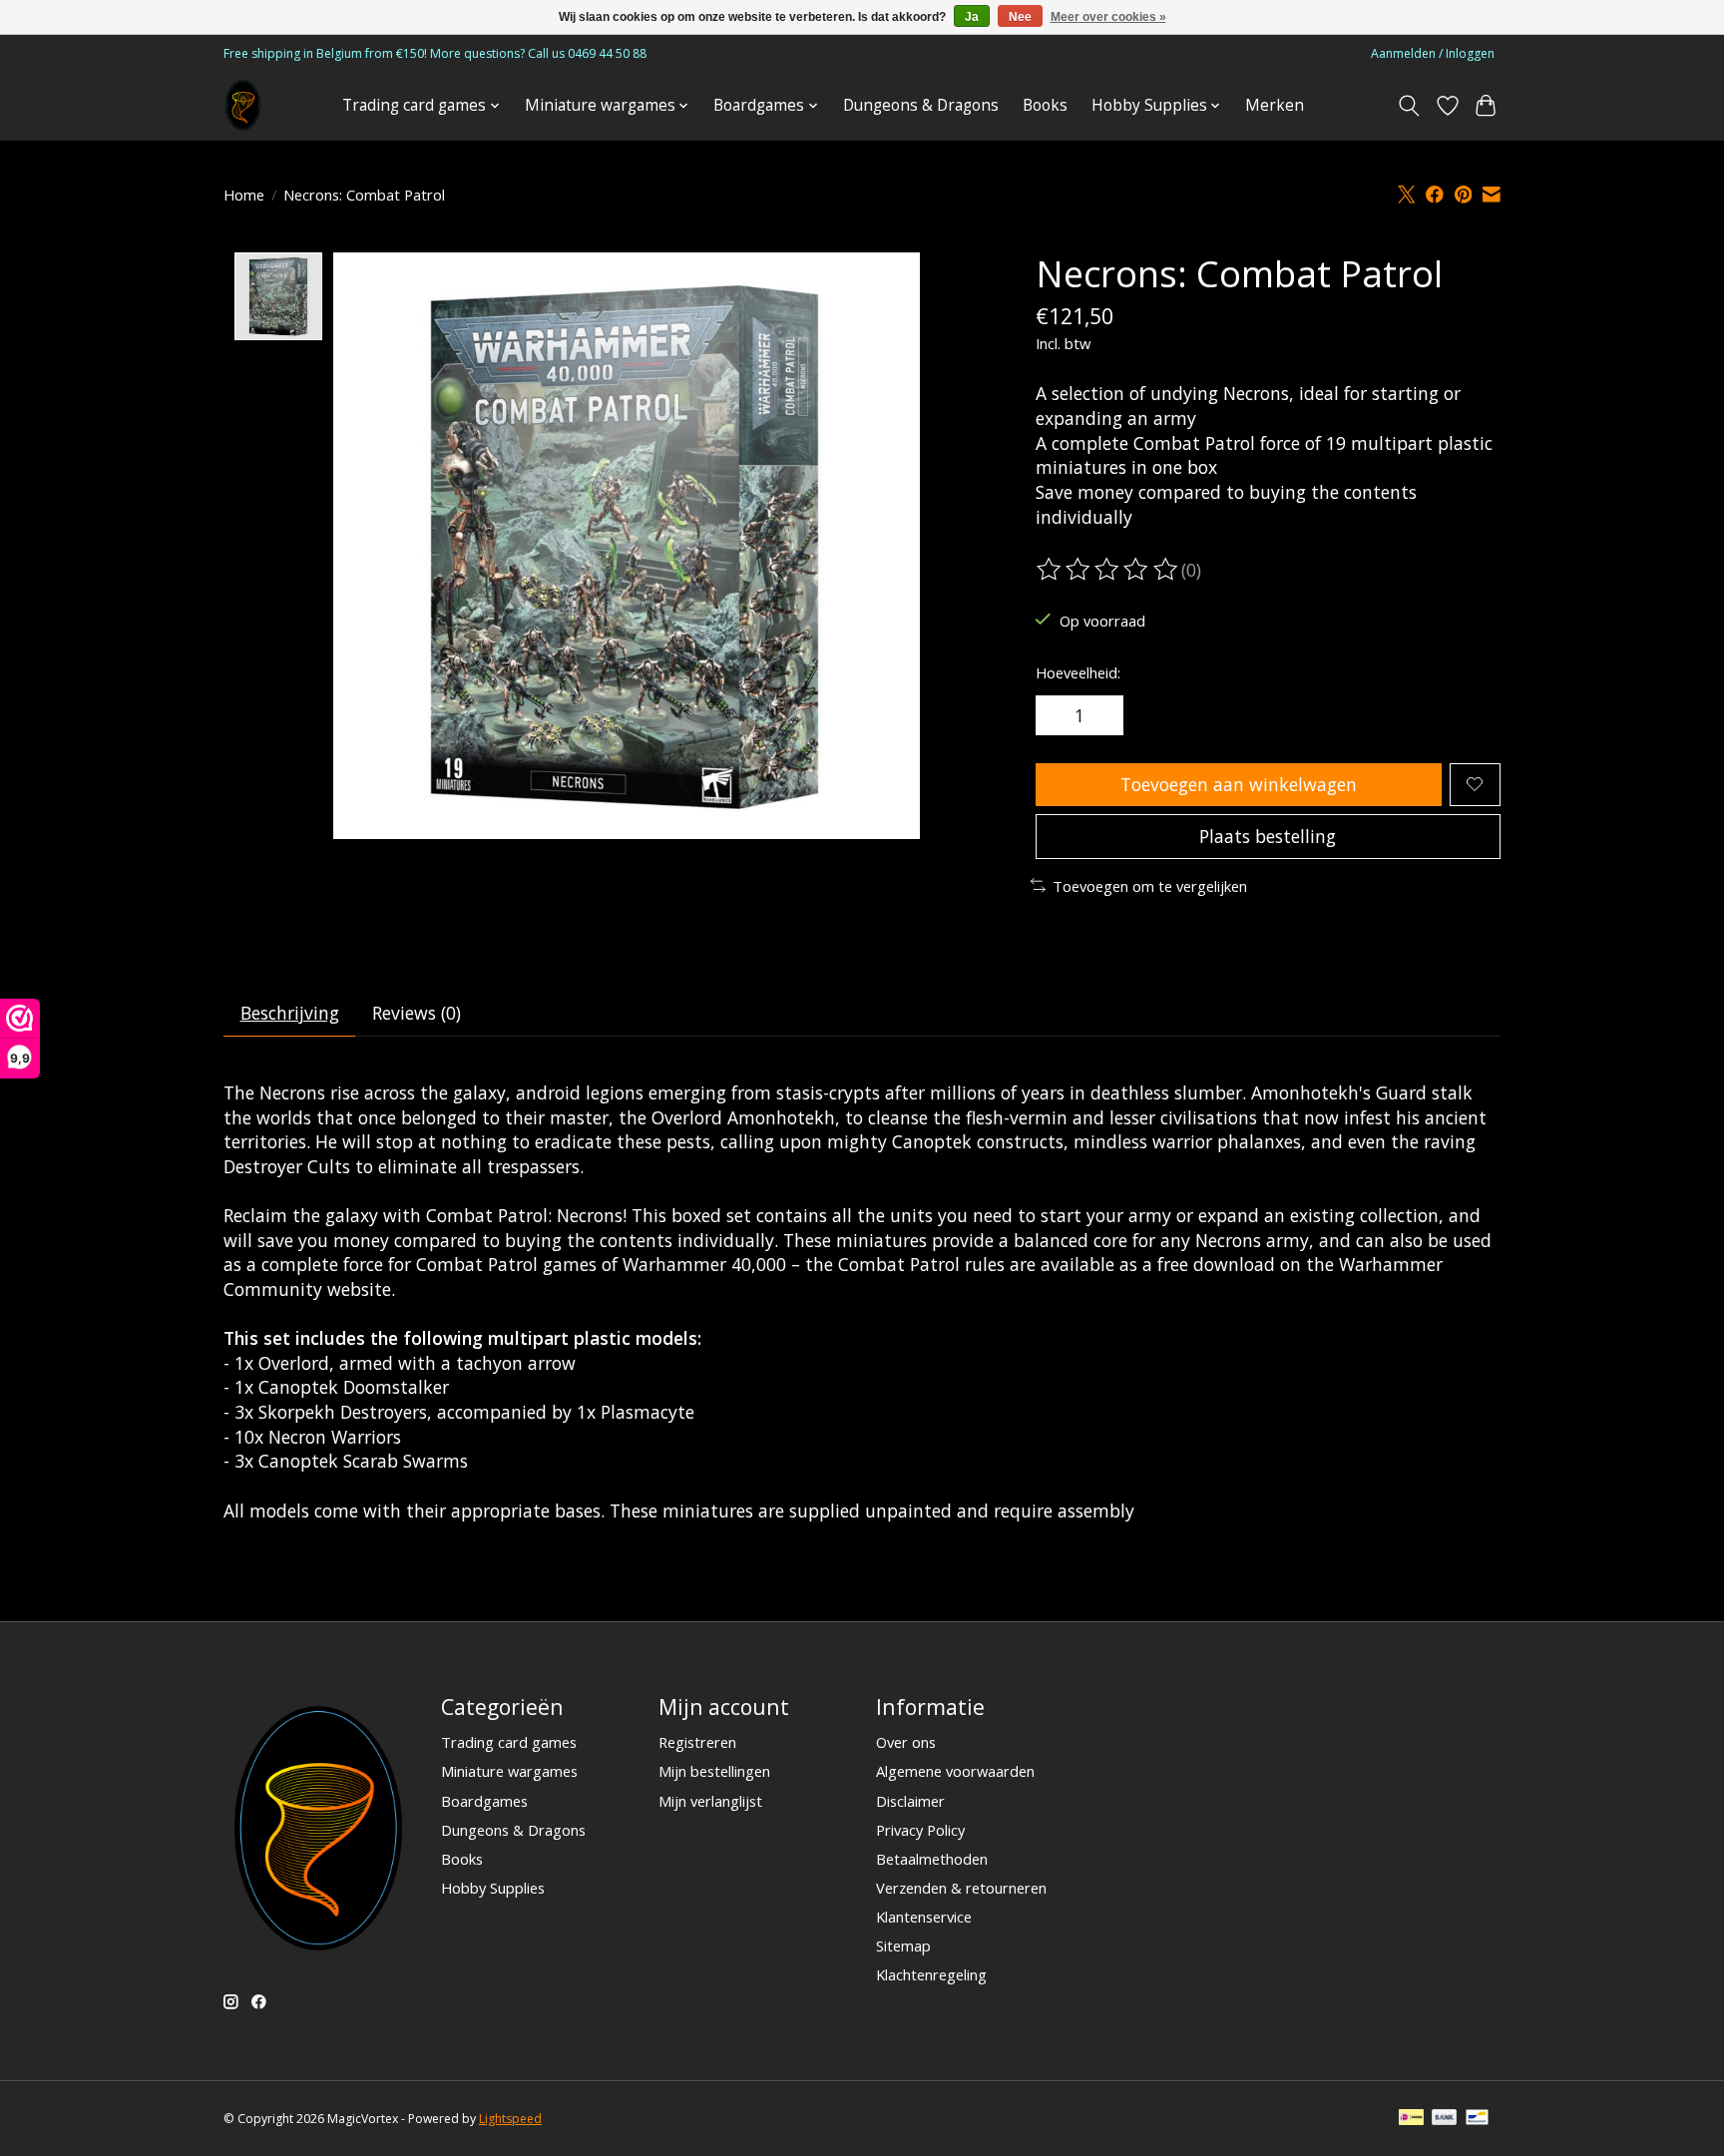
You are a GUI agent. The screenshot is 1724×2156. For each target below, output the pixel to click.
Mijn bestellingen (714, 1771)
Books (1045, 105)
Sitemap (903, 1945)
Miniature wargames (509, 1771)
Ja (972, 17)
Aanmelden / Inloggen (1433, 53)
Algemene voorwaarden (955, 1771)
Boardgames (484, 1801)
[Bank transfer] (1445, 2119)
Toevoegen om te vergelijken (1150, 886)
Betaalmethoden (932, 1859)
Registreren (697, 1742)
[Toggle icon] (1409, 106)
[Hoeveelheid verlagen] (1058, 715)
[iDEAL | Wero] (1411, 2119)
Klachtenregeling (931, 1974)
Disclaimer (910, 1801)
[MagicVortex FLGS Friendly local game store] (243, 105)
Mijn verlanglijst (710, 1801)
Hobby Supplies (493, 1888)
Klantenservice (924, 1917)
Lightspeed (510, 2119)
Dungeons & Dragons (921, 105)
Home (244, 195)
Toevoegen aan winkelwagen (1239, 784)
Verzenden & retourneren (961, 1888)
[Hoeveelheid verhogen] (1101, 715)
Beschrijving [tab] (290, 1013)
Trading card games (509, 1742)
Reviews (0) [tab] (417, 1013)
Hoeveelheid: (1078, 672)
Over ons (906, 1742)
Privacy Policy (920, 1830)
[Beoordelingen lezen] (1108, 570)
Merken (1275, 105)
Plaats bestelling (1268, 836)
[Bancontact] (1477, 2119)
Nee (1020, 17)
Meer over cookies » (1108, 17)
